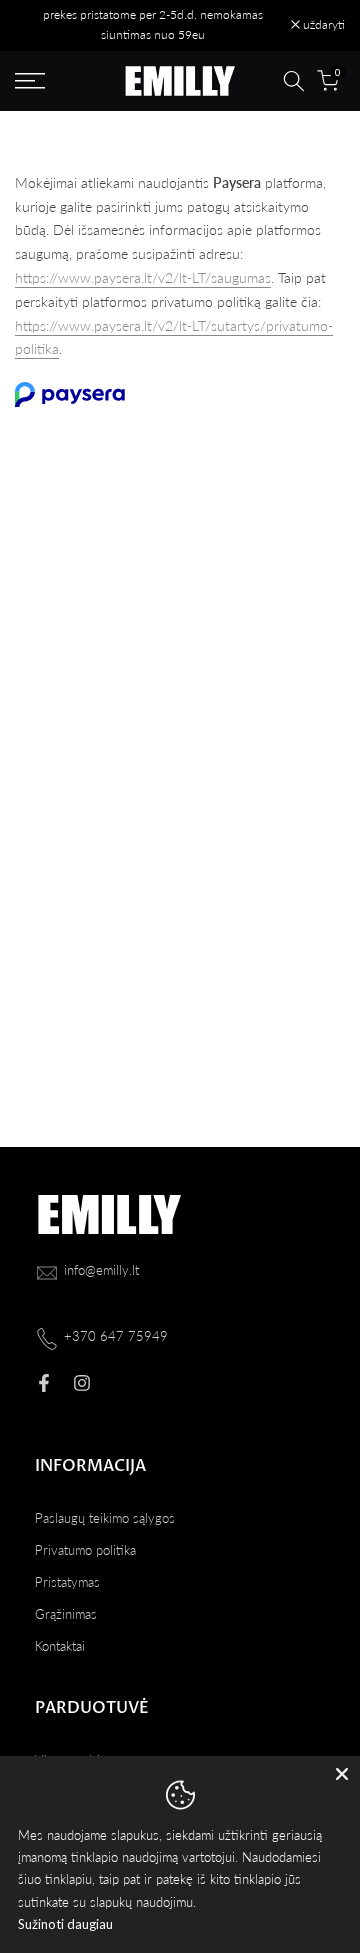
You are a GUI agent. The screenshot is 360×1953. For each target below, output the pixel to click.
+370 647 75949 (116, 1336)
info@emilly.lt (101, 1270)
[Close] (342, 1774)
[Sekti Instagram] (82, 1383)
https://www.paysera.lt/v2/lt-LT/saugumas (143, 277)
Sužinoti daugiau (65, 1924)
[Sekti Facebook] (44, 1383)
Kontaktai (60, 1646)
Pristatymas (67, 1582)
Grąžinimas (66, 1614)
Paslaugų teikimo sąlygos (105, 1518)
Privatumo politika (85, 1550)
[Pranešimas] (153, 25)
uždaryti (322, 25)
